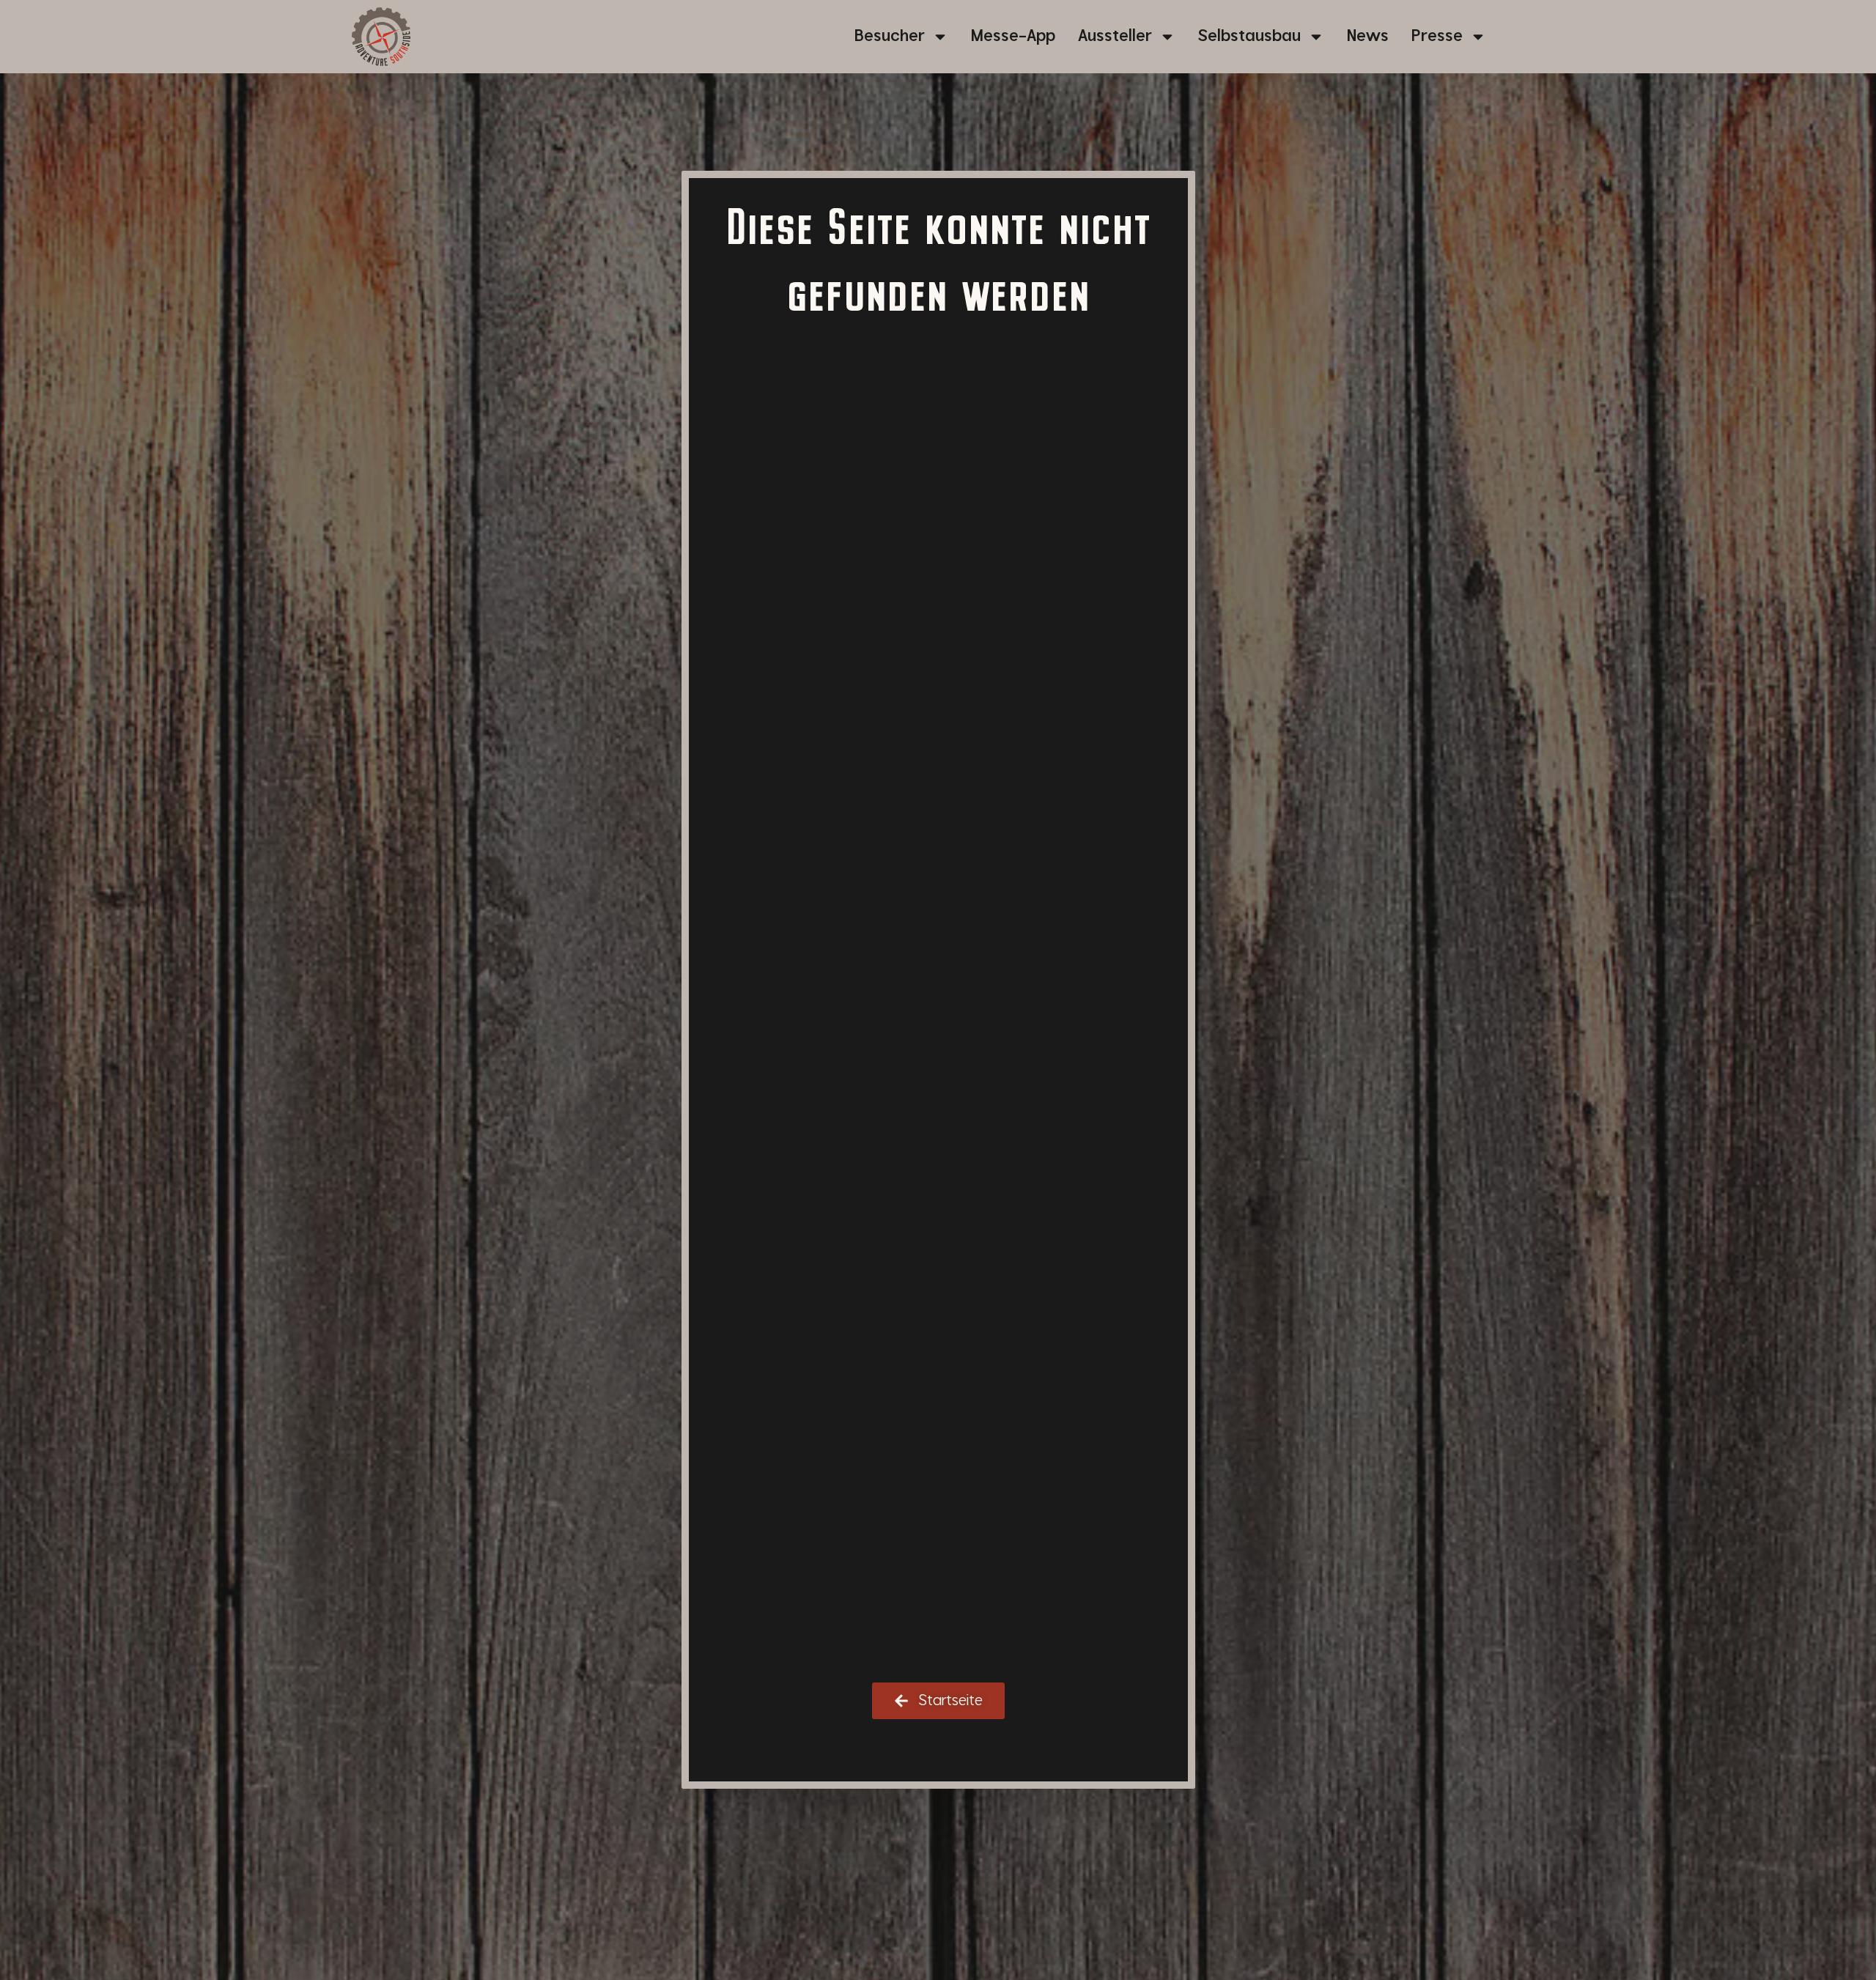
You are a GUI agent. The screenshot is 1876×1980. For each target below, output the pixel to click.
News (1368, 36)
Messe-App (1013, 36)
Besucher (890, 36)
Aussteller (1115, 36)
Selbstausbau (1249, 36)
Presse (1437, 36)
